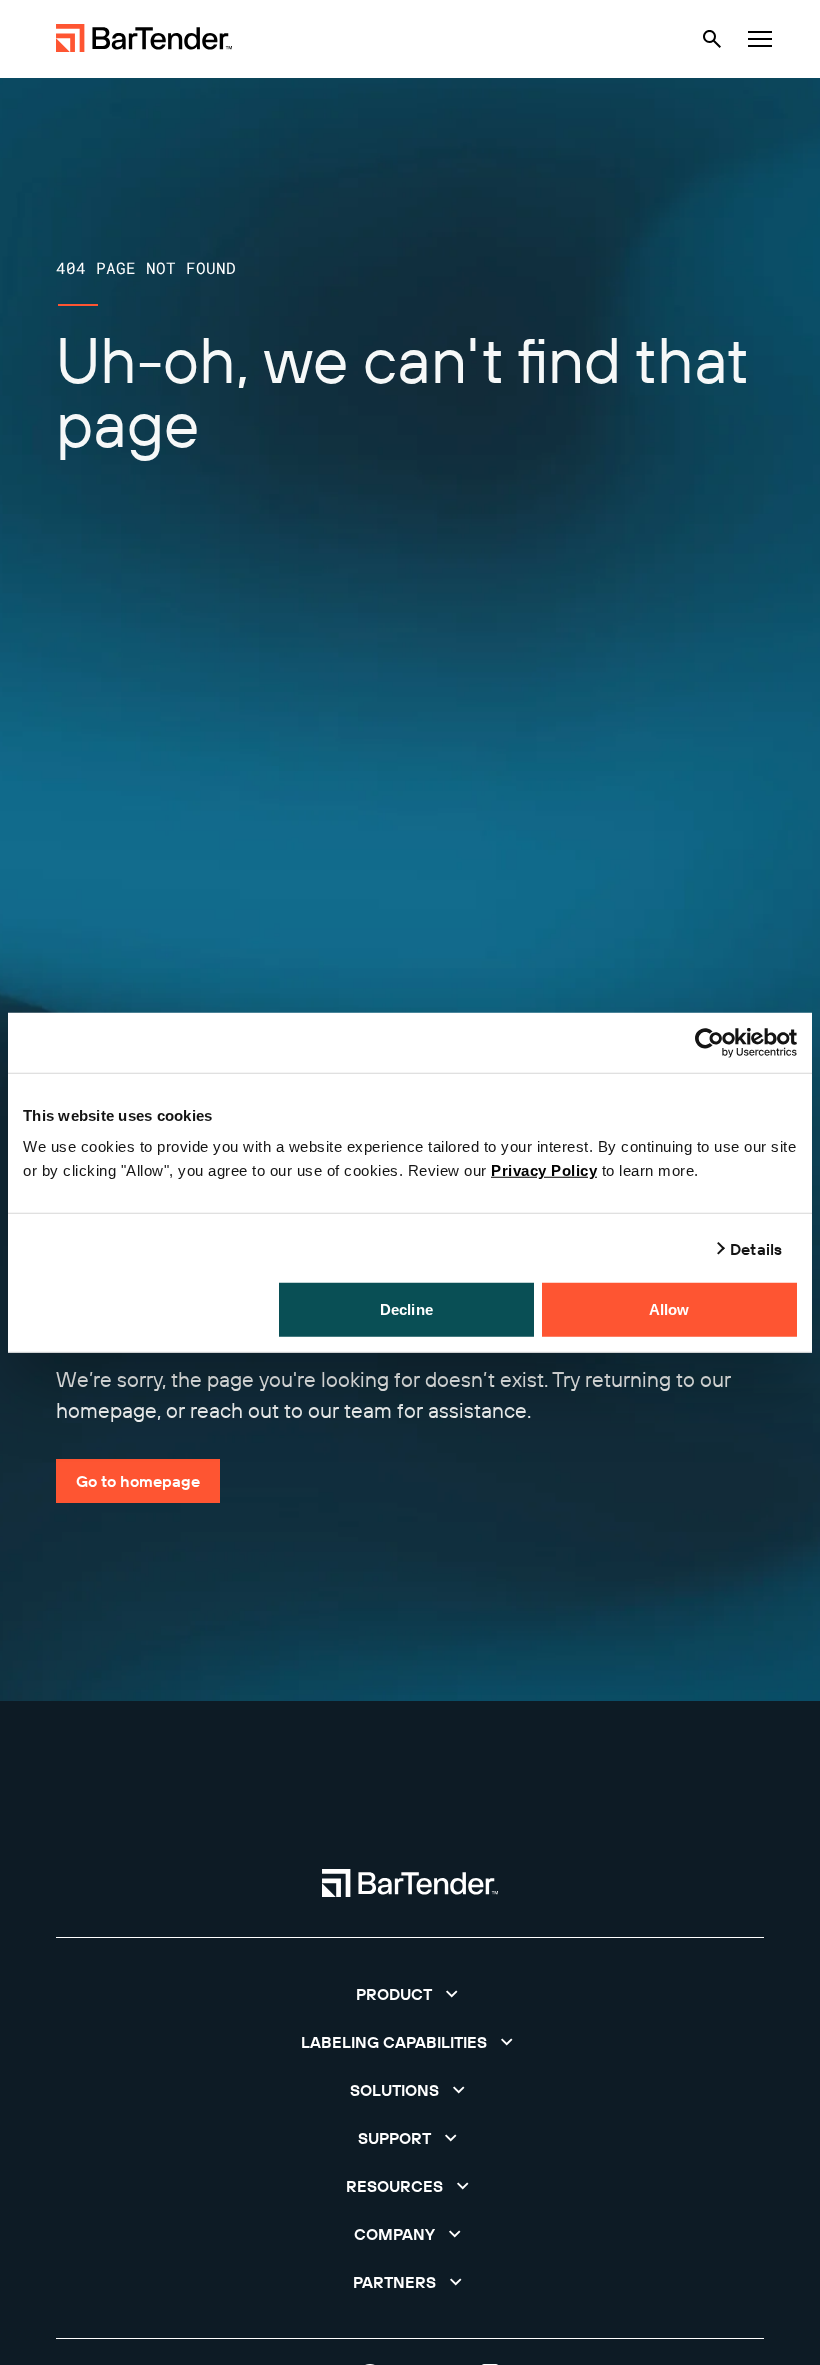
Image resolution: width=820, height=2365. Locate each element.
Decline (406, 1309)
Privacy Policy (544, 1170)
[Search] (712, 39)
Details (756, 1248)
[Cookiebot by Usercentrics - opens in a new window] (709, 1042)
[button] (410, 1994)
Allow (669, 1309)
